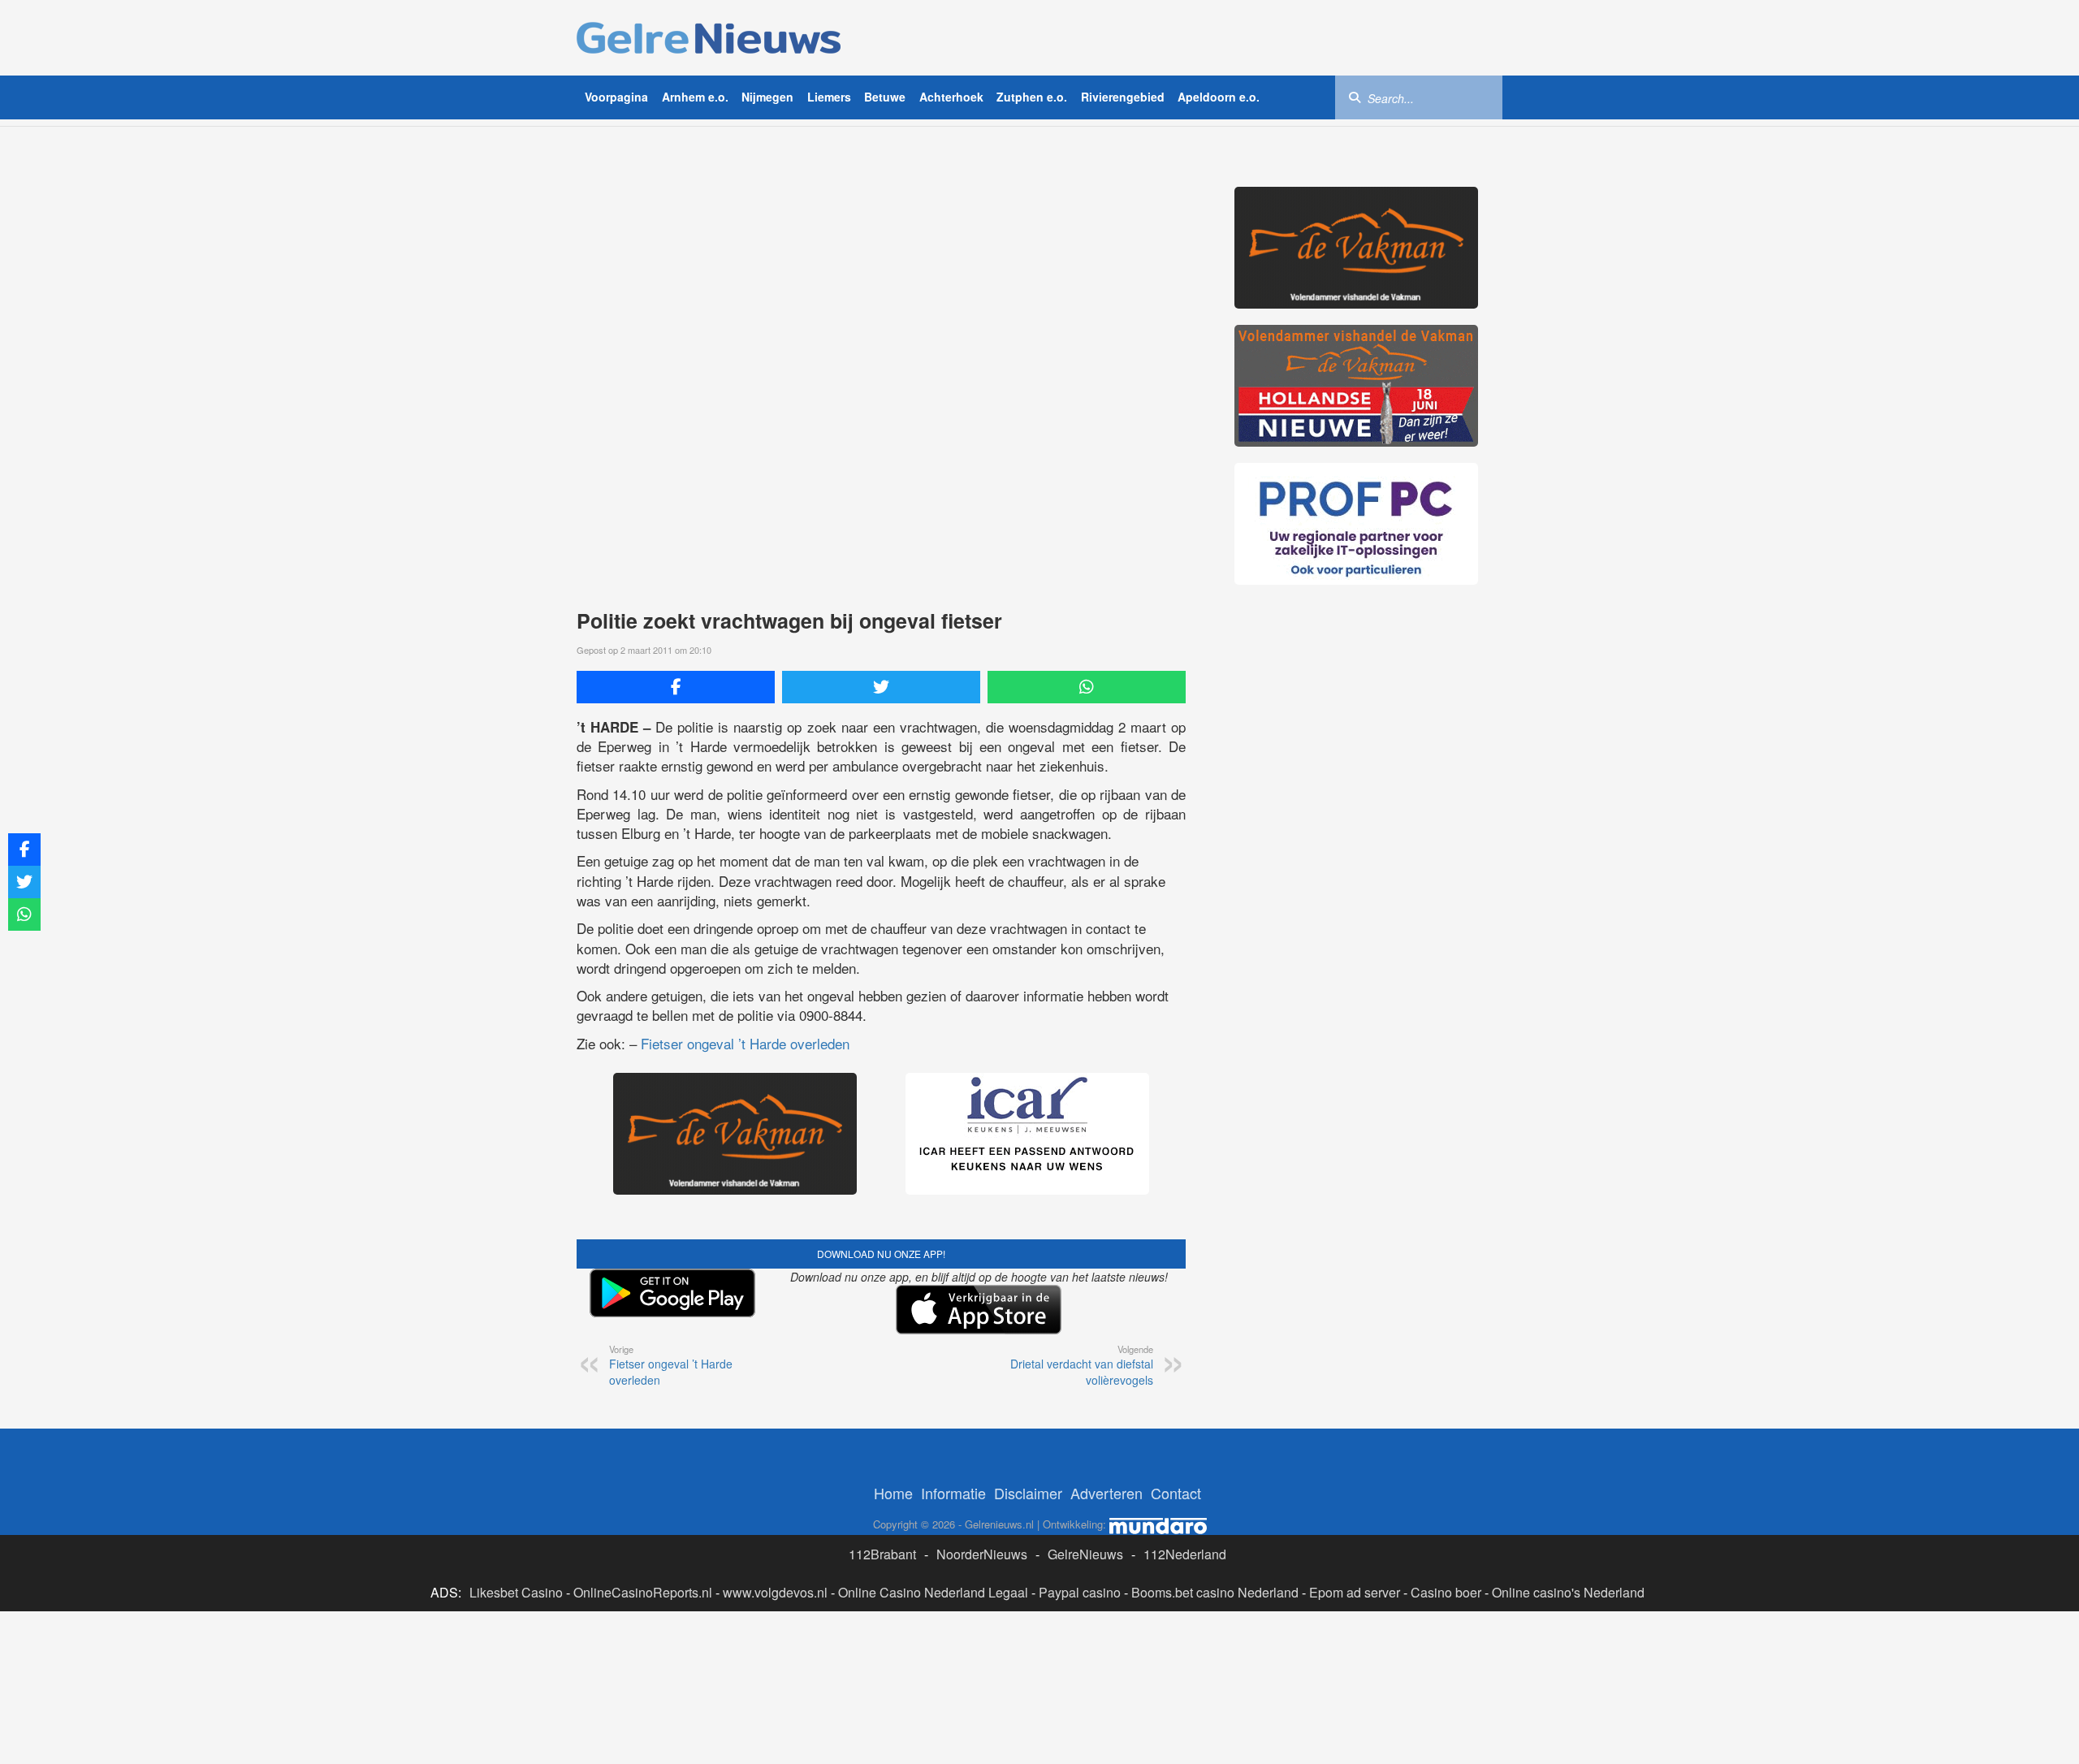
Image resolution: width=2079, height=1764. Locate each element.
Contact (1176, 1493)
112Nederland (1185, 1554)
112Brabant (882, 1554)
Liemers (829, 97)
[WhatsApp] (1087, 687)
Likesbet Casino (516, 1592)
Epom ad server (1355, 1592)
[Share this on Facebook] (676, 687)
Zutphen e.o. (1032, 97)
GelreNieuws (1085, 1554)
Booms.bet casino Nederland (1215, 1592)
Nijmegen (767, 97)
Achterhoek (951, 97)
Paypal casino (1080, 1592)
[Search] (1355, 97)
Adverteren (1106, 1493)
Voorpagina (616, 97)
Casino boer (1446, 1592)
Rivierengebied (1123, 97)
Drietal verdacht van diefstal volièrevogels (1082, 1365)
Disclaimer (1028, 1493)
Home (893, 1493)
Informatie (953, 1493)
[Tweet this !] (881, 687)
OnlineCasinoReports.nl (643, 1592)
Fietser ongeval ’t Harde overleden (745, 1043)
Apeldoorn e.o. (1219, 97)
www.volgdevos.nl (775, 1592)
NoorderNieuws (982, 1554)
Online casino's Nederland (1568, 1592)
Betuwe (885, 97)
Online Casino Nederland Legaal (933, 1592)
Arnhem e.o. (695, 97)
